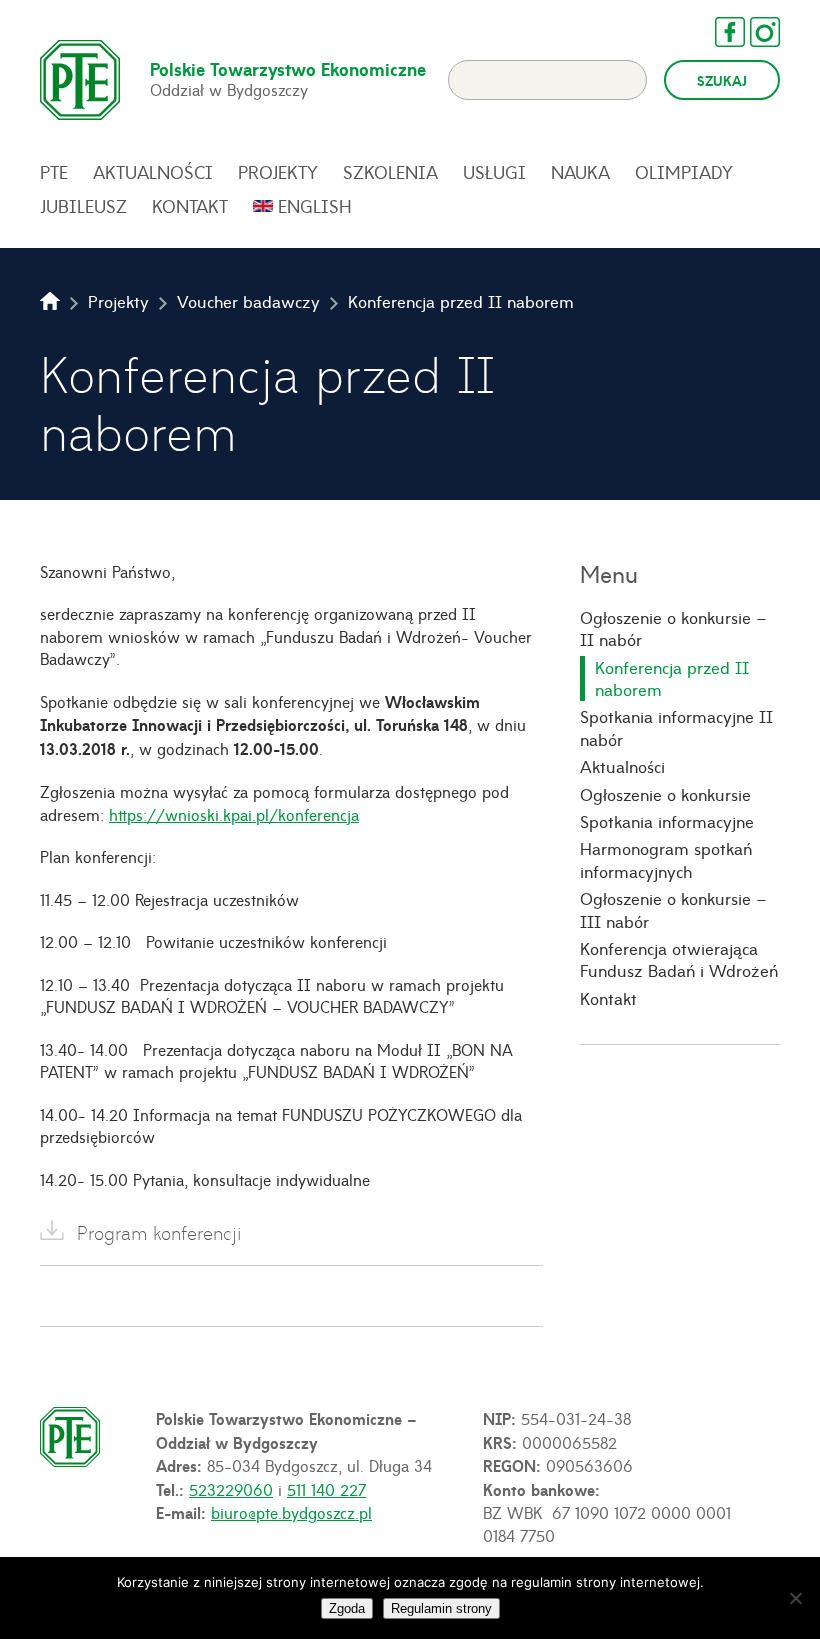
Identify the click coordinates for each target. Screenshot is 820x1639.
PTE (54, 172)
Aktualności (153, 172)
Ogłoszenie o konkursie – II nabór (673, 628)
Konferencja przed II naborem (672, 678)
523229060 (231, 1489)
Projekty (278, 172)
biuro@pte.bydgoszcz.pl (291, 1512)
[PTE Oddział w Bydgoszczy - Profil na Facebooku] (720, 32)
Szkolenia (390, 172)
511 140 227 (326, 1489)
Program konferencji (159, 1232)
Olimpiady (684, 172)
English (315, 206)
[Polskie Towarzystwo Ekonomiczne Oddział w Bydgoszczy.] (50, 301)
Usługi (494, 172)
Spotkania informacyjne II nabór (676, 727)
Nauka (580, 172)
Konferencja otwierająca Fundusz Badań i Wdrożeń (679, 959)
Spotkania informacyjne (667, 821)
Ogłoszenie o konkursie (665, 794)
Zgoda (347, 1608)
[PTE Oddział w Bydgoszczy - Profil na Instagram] (755, 32)
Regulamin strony (441, 1608)
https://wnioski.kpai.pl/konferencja (234, 814)
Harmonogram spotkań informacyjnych (666, 859)
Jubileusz (83, 206)
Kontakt (190, 206)
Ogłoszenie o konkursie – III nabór (673, 909)
